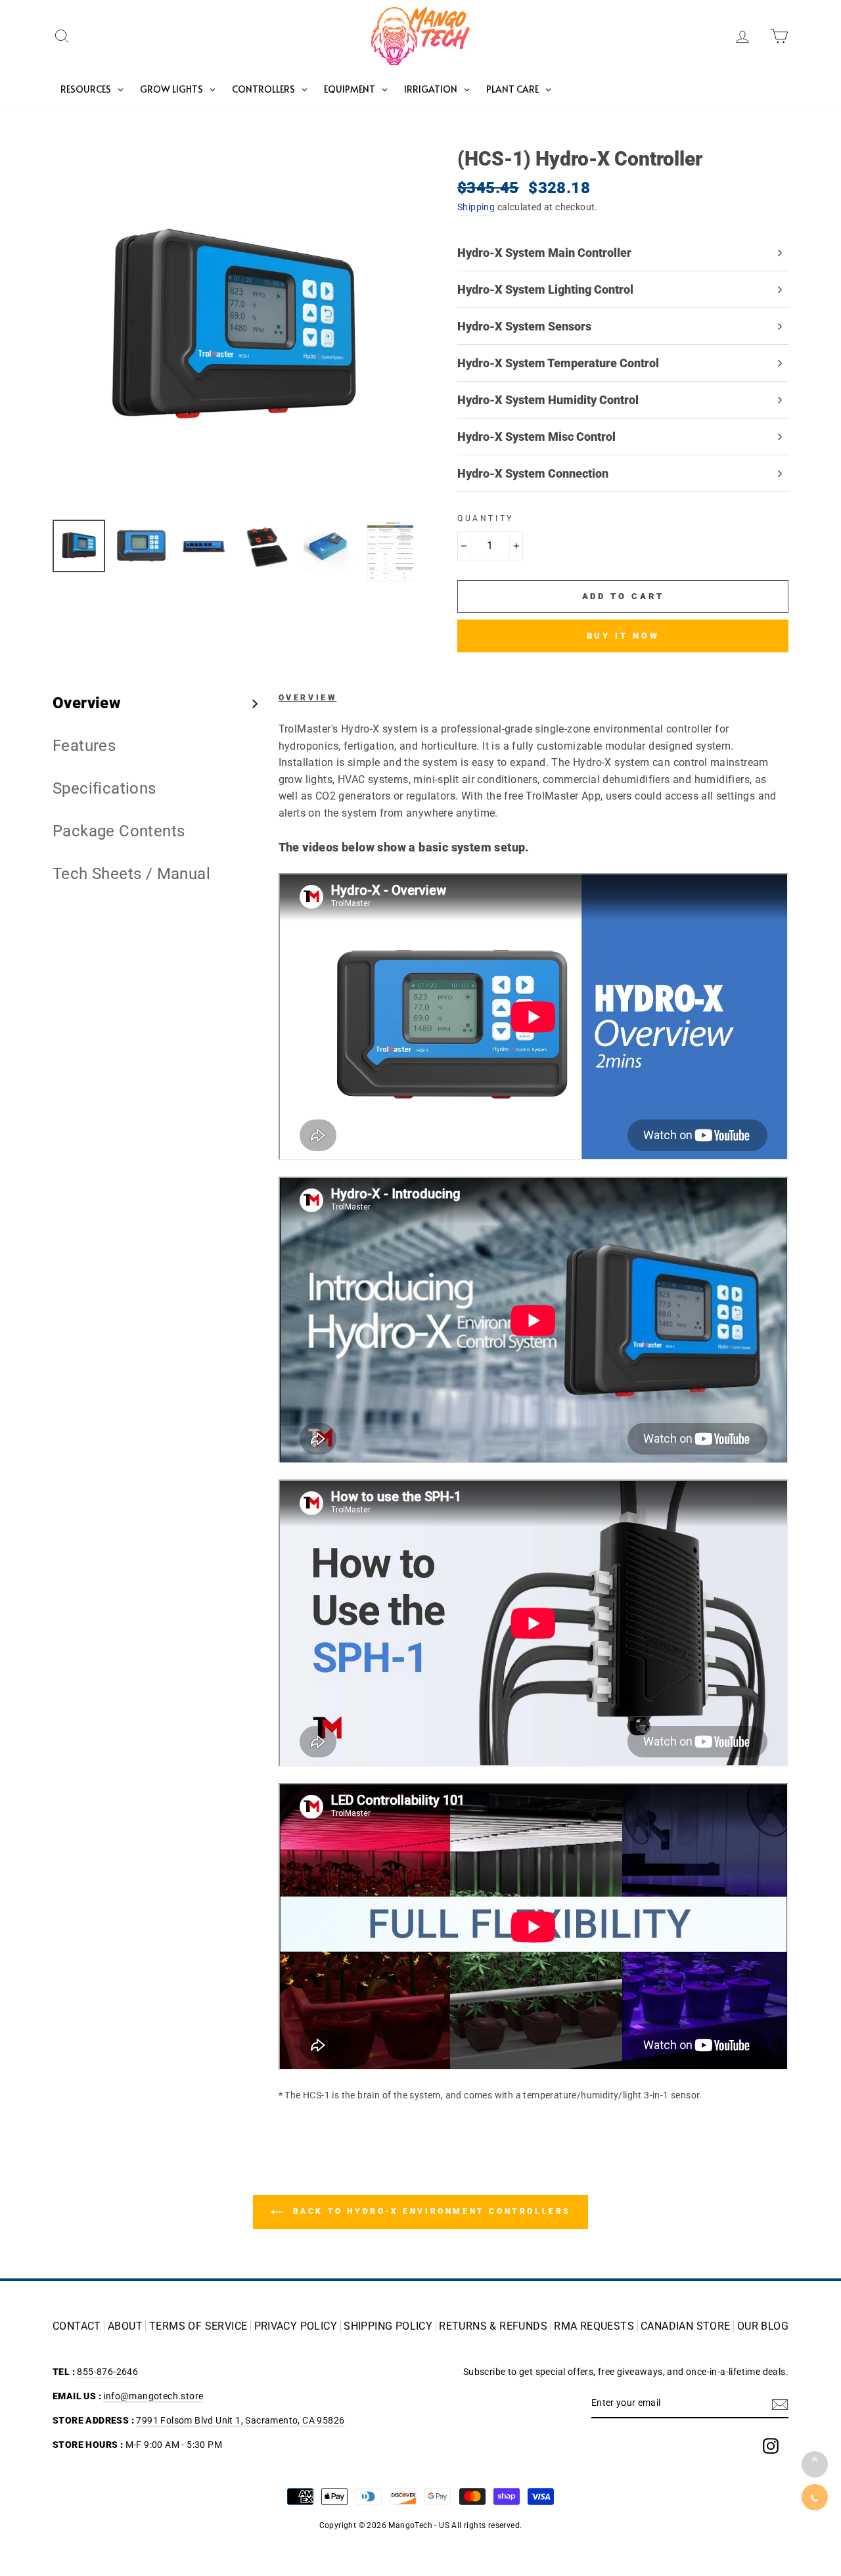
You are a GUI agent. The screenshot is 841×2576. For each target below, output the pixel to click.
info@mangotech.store (153, 2396)
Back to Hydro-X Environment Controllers (430, 2211)
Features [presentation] (84, 746)
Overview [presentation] (86, 703)
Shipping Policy (388, 2326)
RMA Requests (594, 2326)
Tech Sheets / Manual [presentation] (131, 874)
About (125, 2326)
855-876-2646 (107, 2372)
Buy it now (623, 636)
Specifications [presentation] (104, 788)
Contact (77, 2326)
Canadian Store (686, 2326)
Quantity (486, 518)
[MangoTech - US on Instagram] (771, 2446)
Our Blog (763, 2326)
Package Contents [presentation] (119, 831)
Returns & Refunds (493, 2326)
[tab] (156, 703)
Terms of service (198, 2326)
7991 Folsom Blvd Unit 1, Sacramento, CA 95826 (240, 2420)
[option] (233, 329)
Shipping (476, 207)
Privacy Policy (296, 2326)
